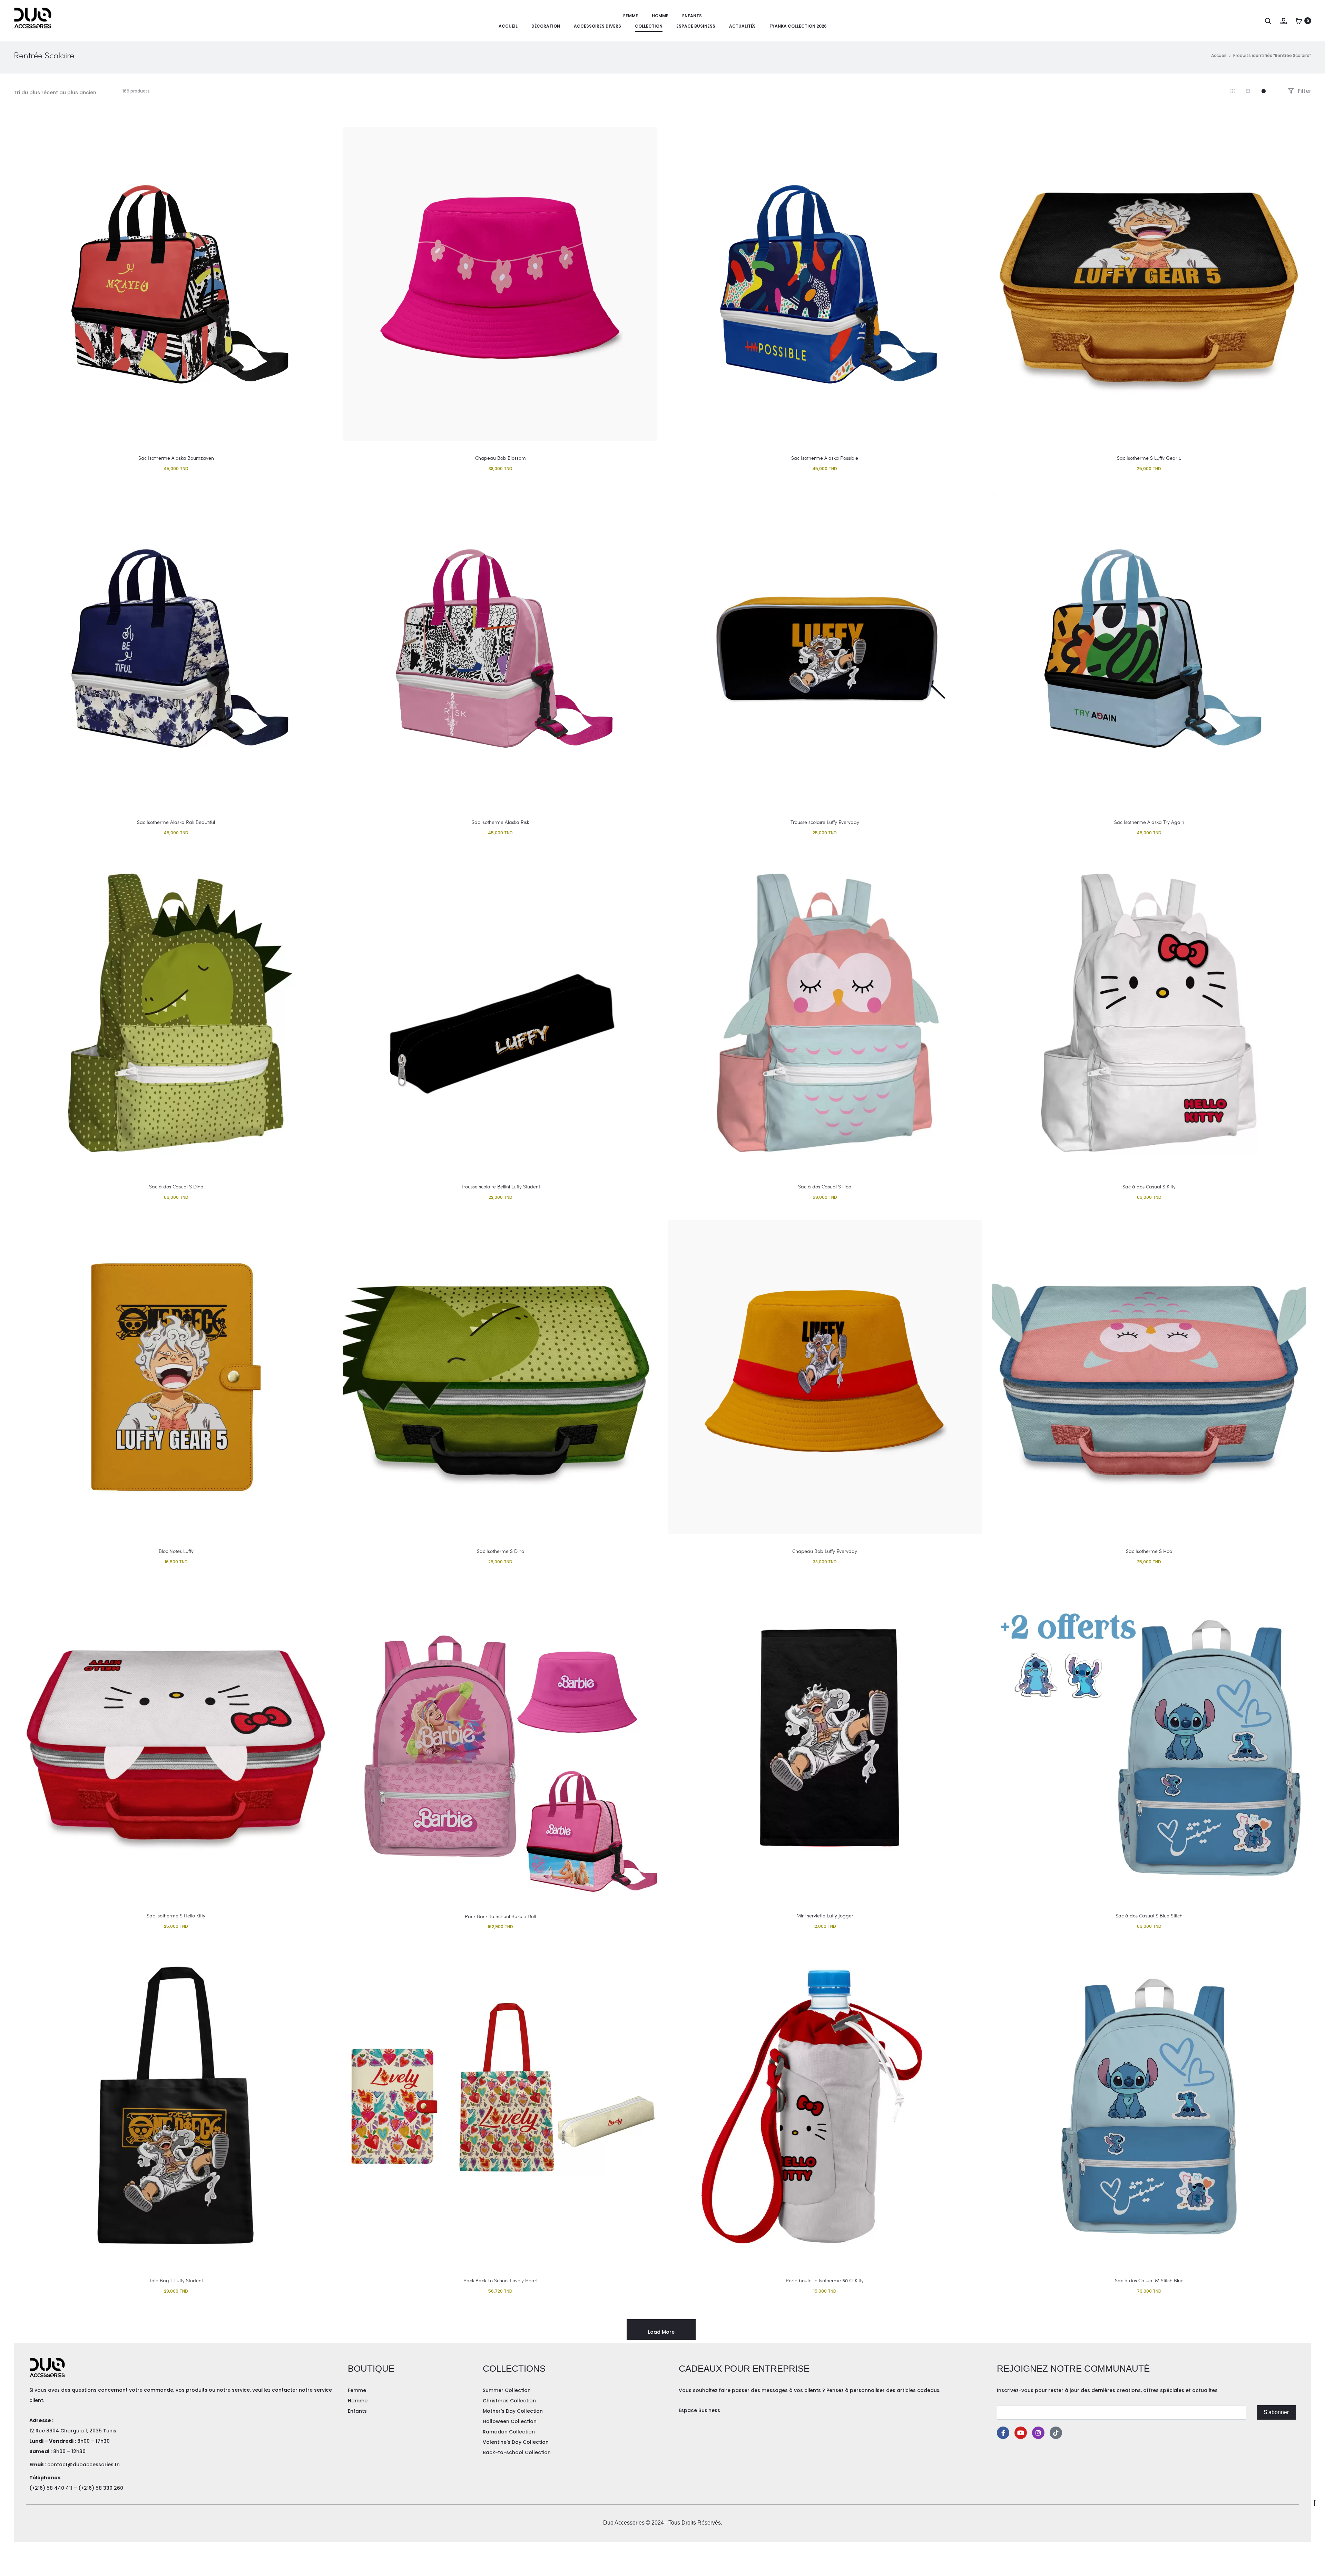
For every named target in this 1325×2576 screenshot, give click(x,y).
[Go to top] (1315, 2502)
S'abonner (1276, 2412)
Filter (1304, 91)
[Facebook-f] (1003, 2433)
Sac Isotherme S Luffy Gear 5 (1149, 458)
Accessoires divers (597, 26)
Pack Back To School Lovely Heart (500, 2280)
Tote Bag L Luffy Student (176, 2280)
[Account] (1284, 21)
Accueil (508, 26)
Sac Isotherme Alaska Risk (500, 822)
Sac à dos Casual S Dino (176, 1187)
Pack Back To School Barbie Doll (500, 1916)
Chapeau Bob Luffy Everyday (825, 1551)
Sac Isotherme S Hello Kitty (176, 1916)
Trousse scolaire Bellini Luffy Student (500, 1187)
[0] (1299, 21)
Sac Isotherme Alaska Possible (825, 458)
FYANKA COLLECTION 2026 (798, 26)
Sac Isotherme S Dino (500, 1551)
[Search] (1268, 21)
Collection (649, 26)
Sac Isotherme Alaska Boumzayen (176, 458)
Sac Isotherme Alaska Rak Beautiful (176, 822)
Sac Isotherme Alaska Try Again (1149, 822)
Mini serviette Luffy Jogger (825, 1916)
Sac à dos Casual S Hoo (825, 1187)
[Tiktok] (1056, 2433)
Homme (660, 16)
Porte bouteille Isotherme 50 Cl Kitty (825, 2280)
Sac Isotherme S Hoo (1149, 1551)
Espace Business (696, 26)
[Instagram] (1038, 2433)
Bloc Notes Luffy (176, 1551)
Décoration (546, 26)
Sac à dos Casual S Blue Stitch (1149, 1916)
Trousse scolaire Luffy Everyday (825, 822)
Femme (631, 16)
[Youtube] (1021, 2433)
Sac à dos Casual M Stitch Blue (1149, 2280)
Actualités (742, 26)
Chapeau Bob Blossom (500, 458)
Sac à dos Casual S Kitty (1149, 1187)
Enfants (692, 16)
